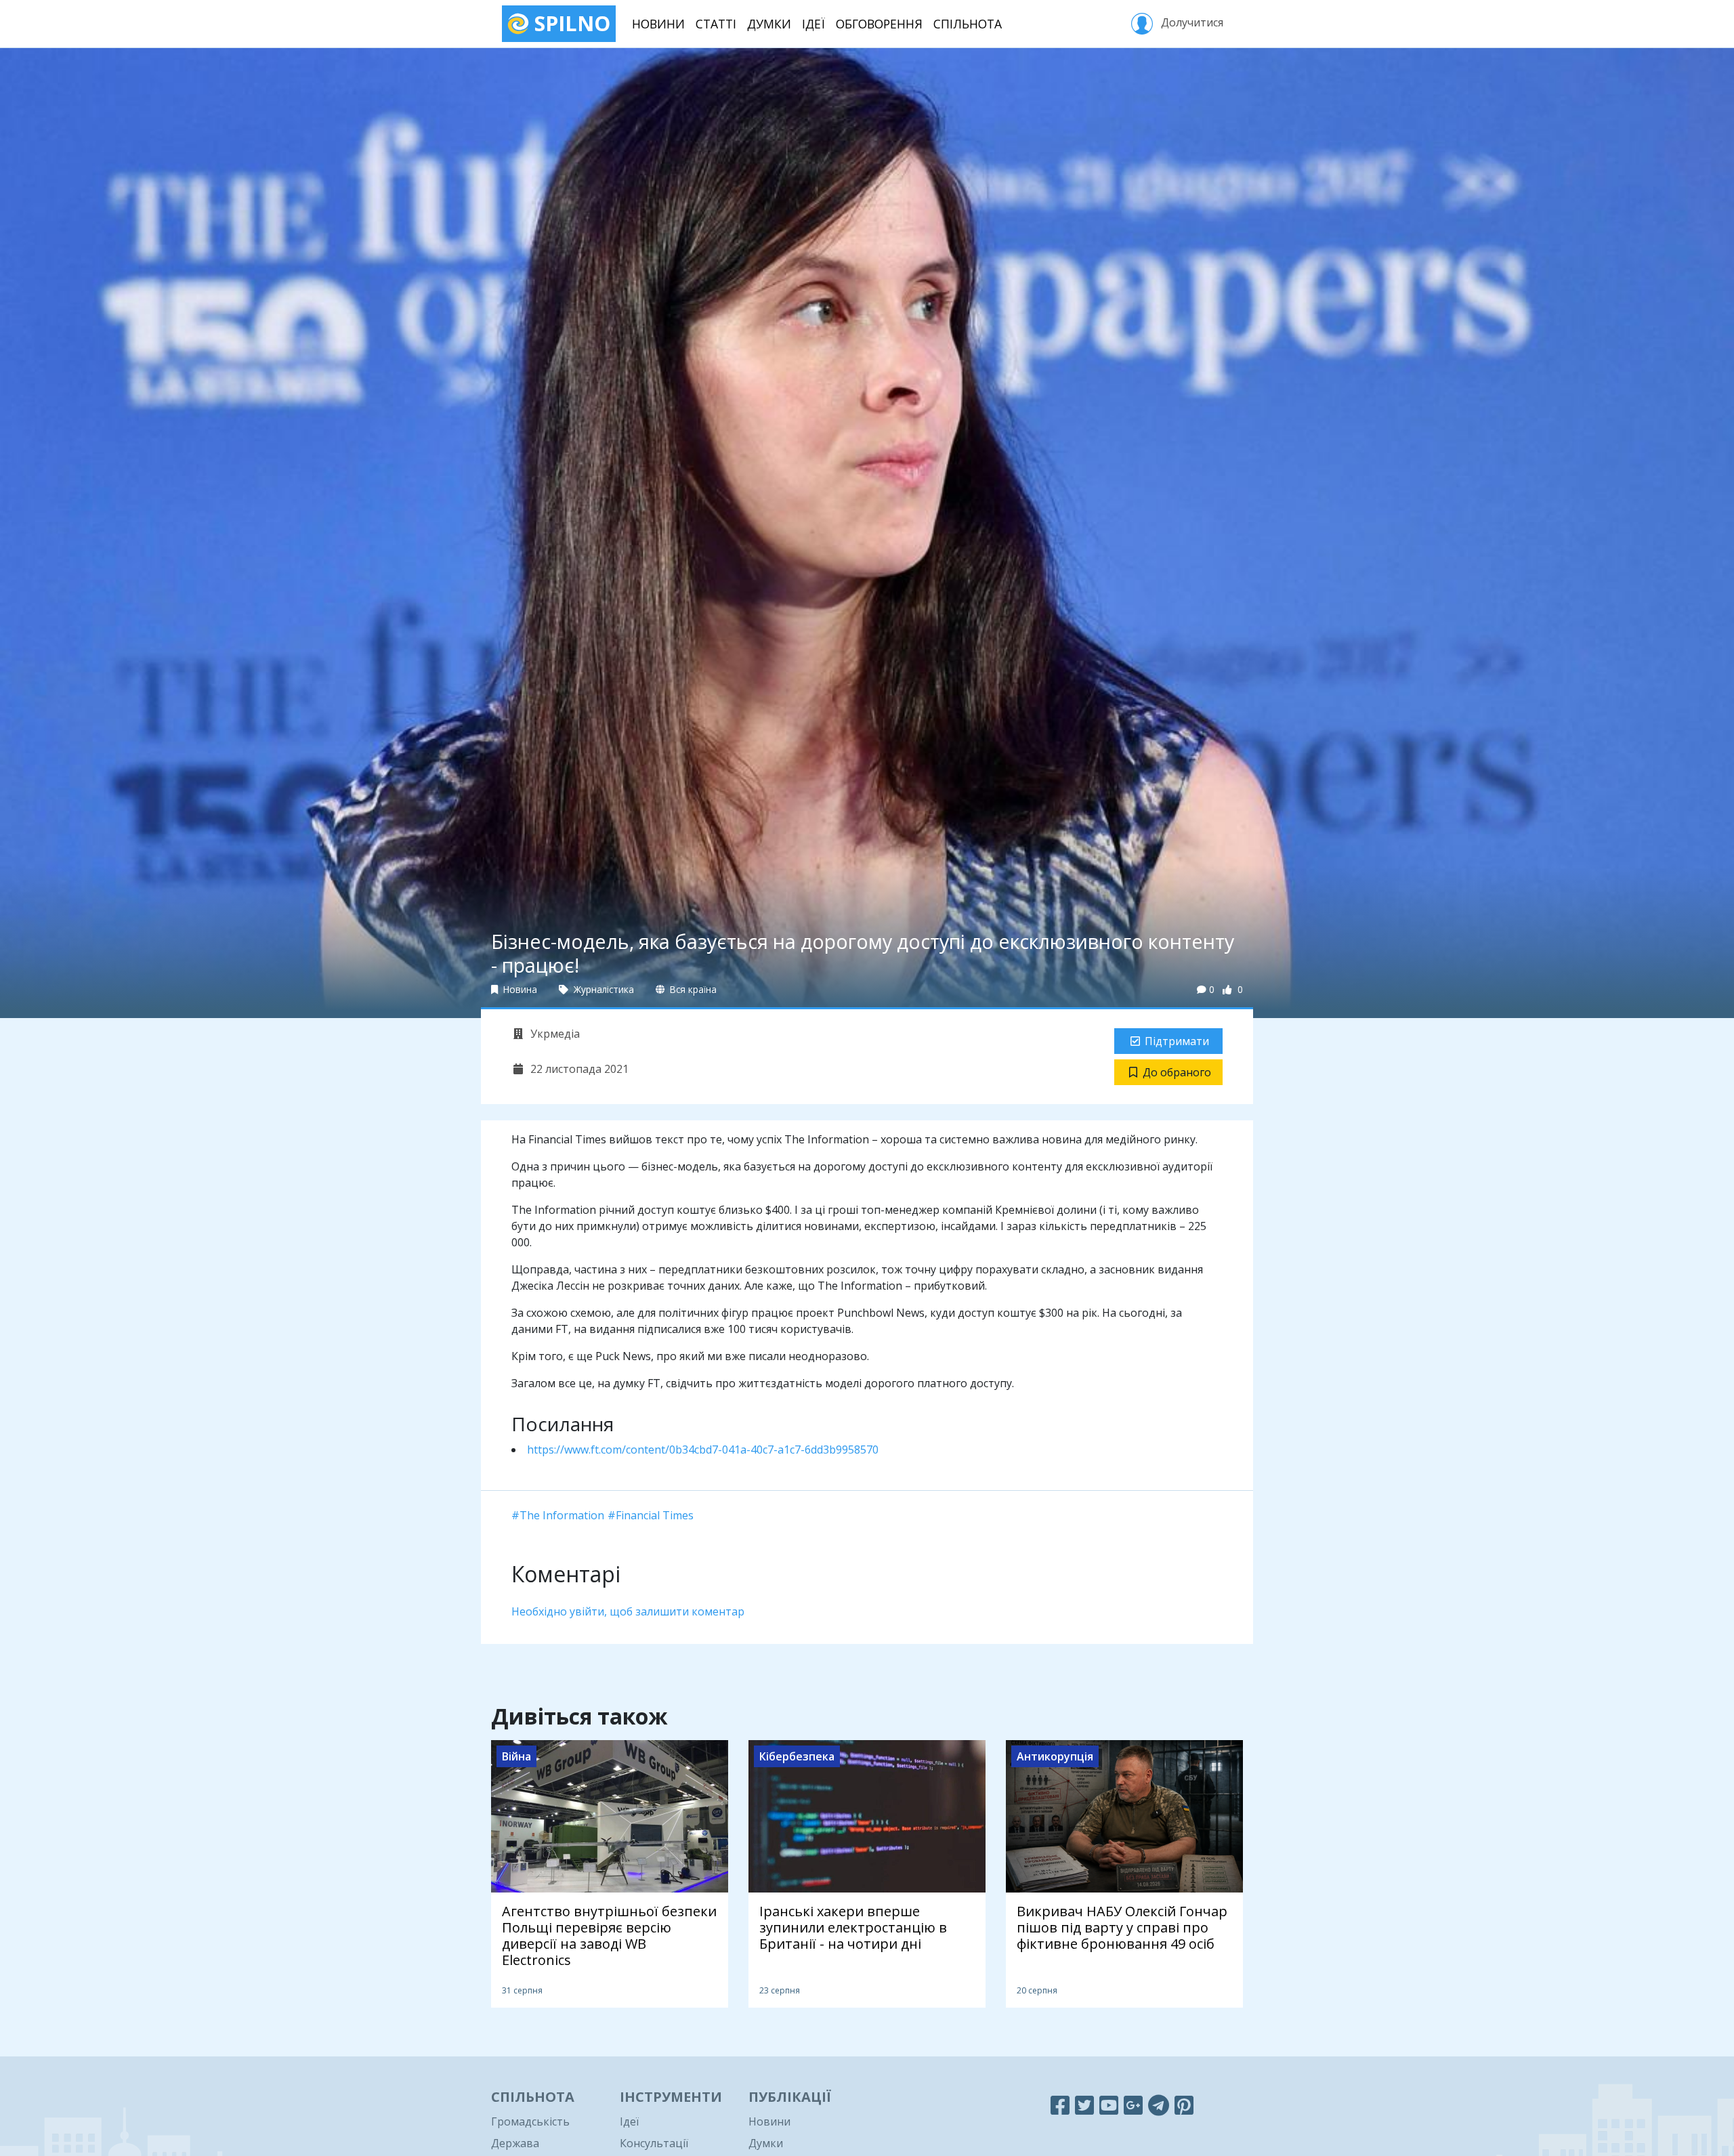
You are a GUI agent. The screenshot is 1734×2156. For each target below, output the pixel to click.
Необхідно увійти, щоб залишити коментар (628, 1611)
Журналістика (602, 989)
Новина (519, 989)
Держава (515, 2143)
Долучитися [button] (1191, 22)
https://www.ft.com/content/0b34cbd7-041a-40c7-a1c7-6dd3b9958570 (703, 1450)
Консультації (654, 2143)
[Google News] (1133, 2105)
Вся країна (692, 989)
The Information (562, 1515)
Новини (658, 24)
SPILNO (570, 23)
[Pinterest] (1184, 2105)
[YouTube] (1109, 2105)
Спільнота (968, 24)
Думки (769, 24)
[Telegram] (1159, 2105)
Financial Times (655, 1515)
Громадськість (530, 2121)
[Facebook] (1060, 2105)
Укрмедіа (554, 1034)
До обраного (1177, 1072)
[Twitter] (1084, 2105)
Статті (716, 24)
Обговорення (879, 24)
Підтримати (1177, 1041)
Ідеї (813, 24)
